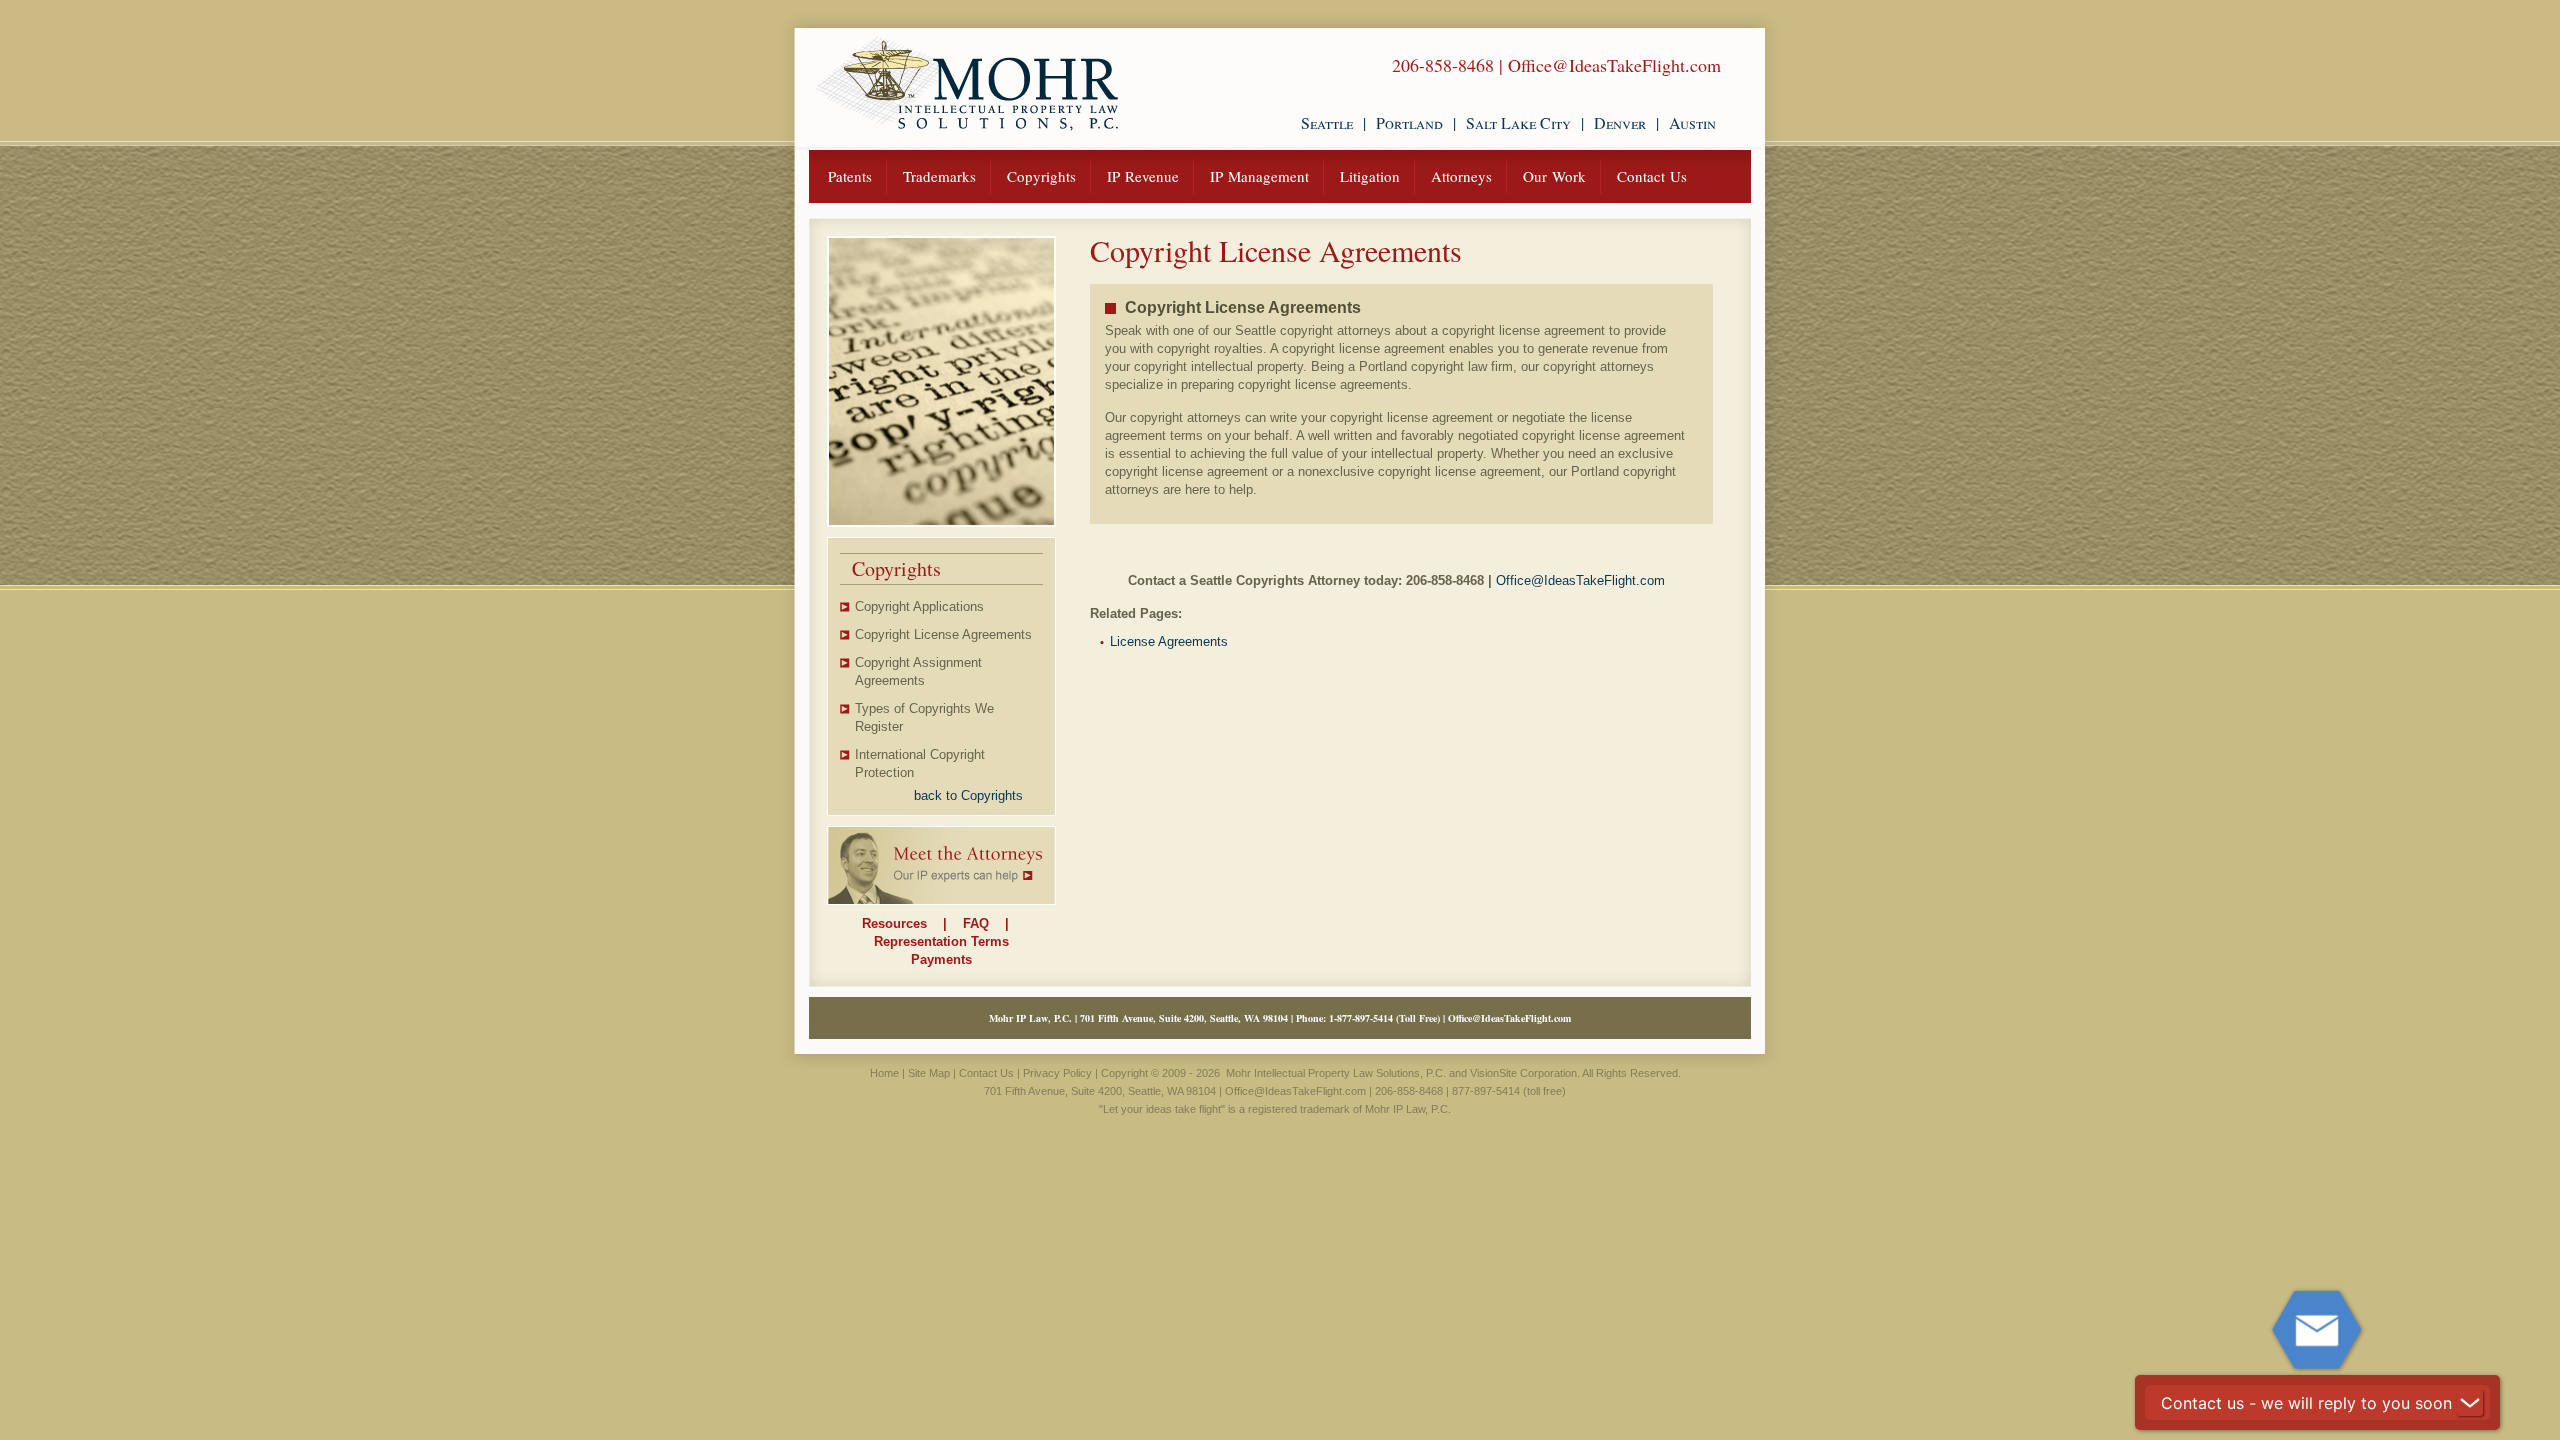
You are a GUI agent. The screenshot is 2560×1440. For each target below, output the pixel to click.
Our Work (1554, 176)
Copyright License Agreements (943, 634)
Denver (1620, 122)
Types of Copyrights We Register (924, 717)
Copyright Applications (919, 606)
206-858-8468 (1443, 65)
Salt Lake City (1518, 122)
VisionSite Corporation (1523, 1073)
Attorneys (1461, 176)
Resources (894, 923)
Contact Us (1652, 176)
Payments (941, 959)
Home (884, 1073)
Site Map (929, 1073)
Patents (850, 176)
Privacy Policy (1057, 1073)
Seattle (1327, 122)
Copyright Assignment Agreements (918, 671)
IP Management (1259, 176)
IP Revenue (1143, 176)
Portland (1409, 122)
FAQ (976, 923)
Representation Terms (941, 941)
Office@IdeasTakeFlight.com (1614, 65)
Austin (1692, 122)
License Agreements (1169, 641)
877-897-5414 (1365, 1018)
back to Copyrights (968, 795)
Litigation (1370, 176)
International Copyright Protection (920, 763)
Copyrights (1041, 176)
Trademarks (939, 176)
